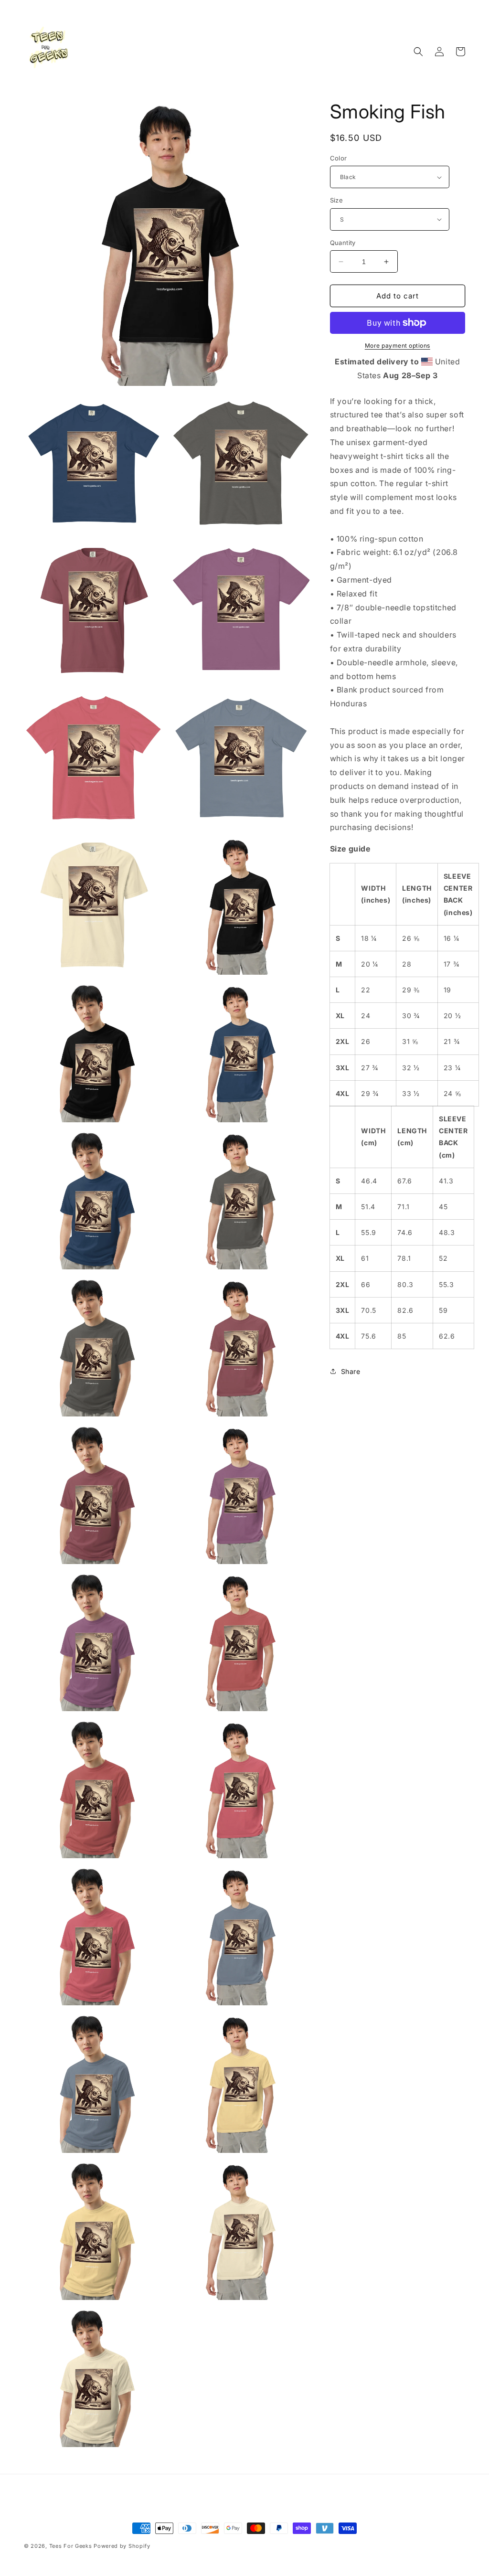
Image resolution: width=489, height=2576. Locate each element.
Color (339, 158)
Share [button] (351, 1371)
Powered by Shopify (122, 2546)
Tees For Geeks (71, 2546)
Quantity (343, 243)
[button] (418, 52)
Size (337, 200)
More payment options (398, 346)
